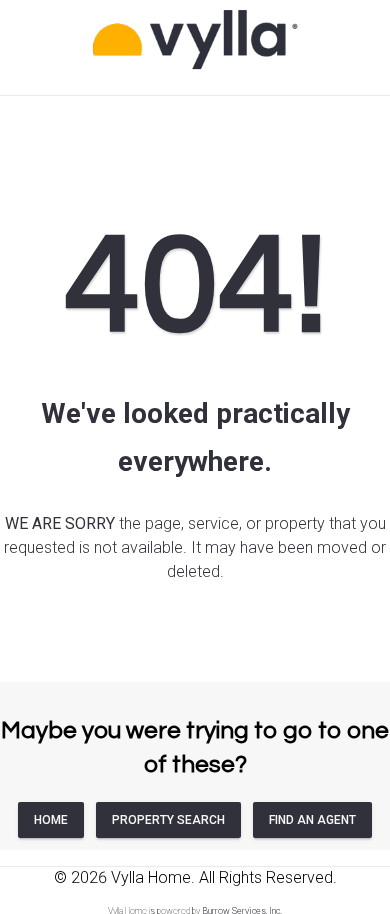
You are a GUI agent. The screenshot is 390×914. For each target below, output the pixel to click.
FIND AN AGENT (312, 820)
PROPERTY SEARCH (168, 820)
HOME (51, 820)
